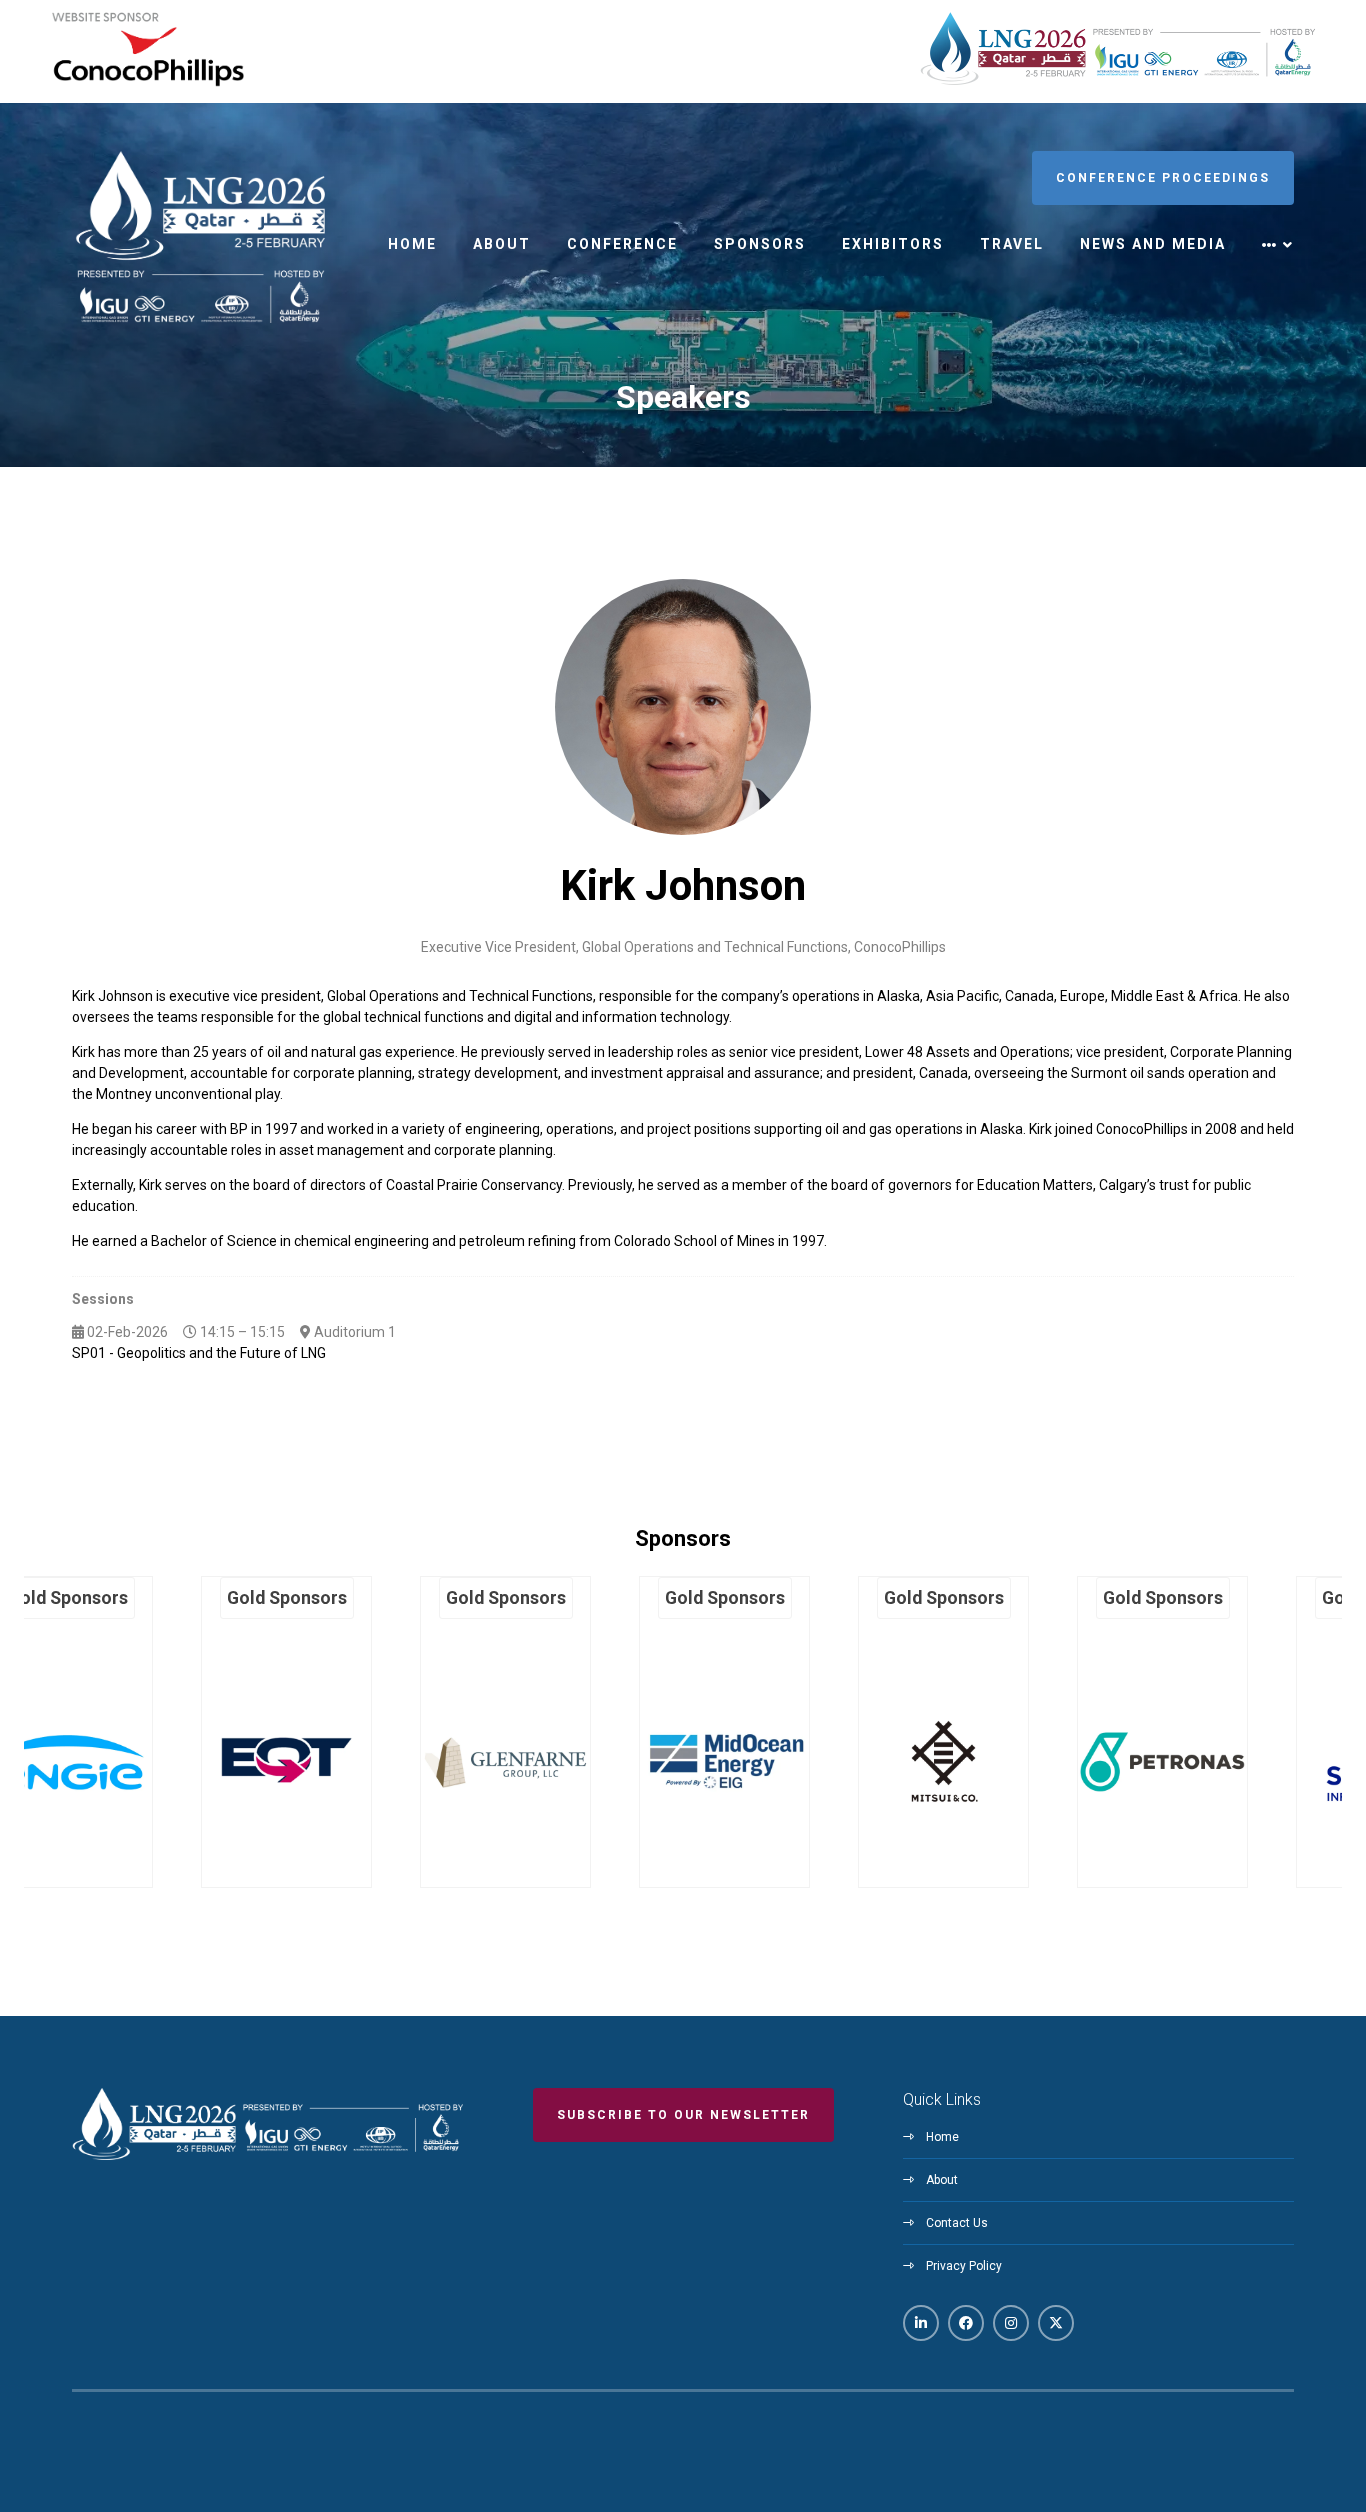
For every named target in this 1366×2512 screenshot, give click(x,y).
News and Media (1153, 244)
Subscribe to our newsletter (683, 2115)
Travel (1012, 244)
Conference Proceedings (1163, 178)
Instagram (1011, 2323)
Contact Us (957, 2223)
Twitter (1056, 2323)
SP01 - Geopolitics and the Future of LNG (199, 1353)
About (502, 244)
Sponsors (760, 244)
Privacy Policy (964, 2266)
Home (412, 244)
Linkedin (921, 2323)
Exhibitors (893, 244)
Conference (622, 244)
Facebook (966, 2323)
